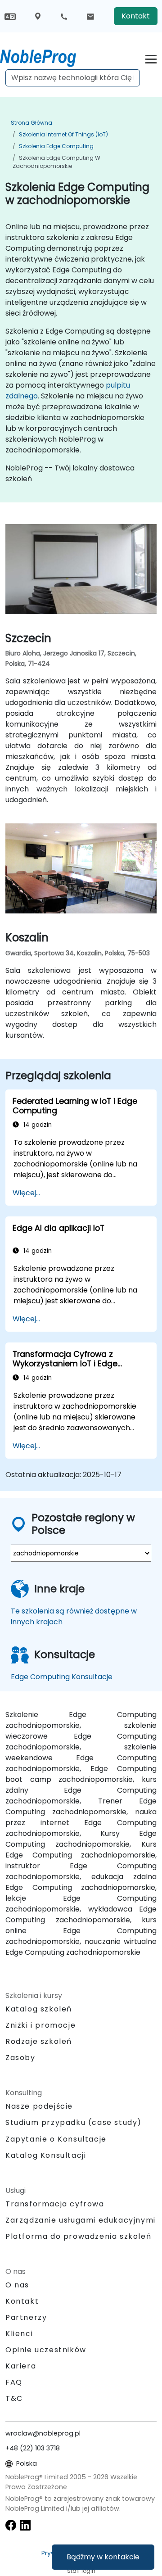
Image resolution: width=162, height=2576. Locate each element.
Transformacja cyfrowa (55, 2204)
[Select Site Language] (10, 16)
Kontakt (136, 16)
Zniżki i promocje (40, 2025)
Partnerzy (26, 2317)
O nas (17, 2285)
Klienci (19, 2334)
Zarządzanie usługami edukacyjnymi (81, 2220)
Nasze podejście (39, 2106)
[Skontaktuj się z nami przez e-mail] (90, 16)
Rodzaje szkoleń (39, 2041)
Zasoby (20, 2058)
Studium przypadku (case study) (74, 2122)
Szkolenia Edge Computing (56, 146)
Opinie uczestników (46, 2350)
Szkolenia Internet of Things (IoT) (63, 134)
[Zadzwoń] (64, 16)
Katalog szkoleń (39, 2009)
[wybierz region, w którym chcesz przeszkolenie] (38, 16)
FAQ (14, 2382)
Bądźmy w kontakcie (103, 2557)
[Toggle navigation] (151, 58)
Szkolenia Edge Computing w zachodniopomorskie (56, 162)
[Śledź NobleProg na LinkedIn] (25, 2525)
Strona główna (31, 123)
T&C (14, 2398)
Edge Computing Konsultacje (62, 1677)
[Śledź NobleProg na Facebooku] (11, 2525)
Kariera (21, 2366)
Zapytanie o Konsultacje (56, 2139)
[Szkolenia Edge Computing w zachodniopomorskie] (46, 56)
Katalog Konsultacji (46, 2155)
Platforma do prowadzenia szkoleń (78, 2236)
